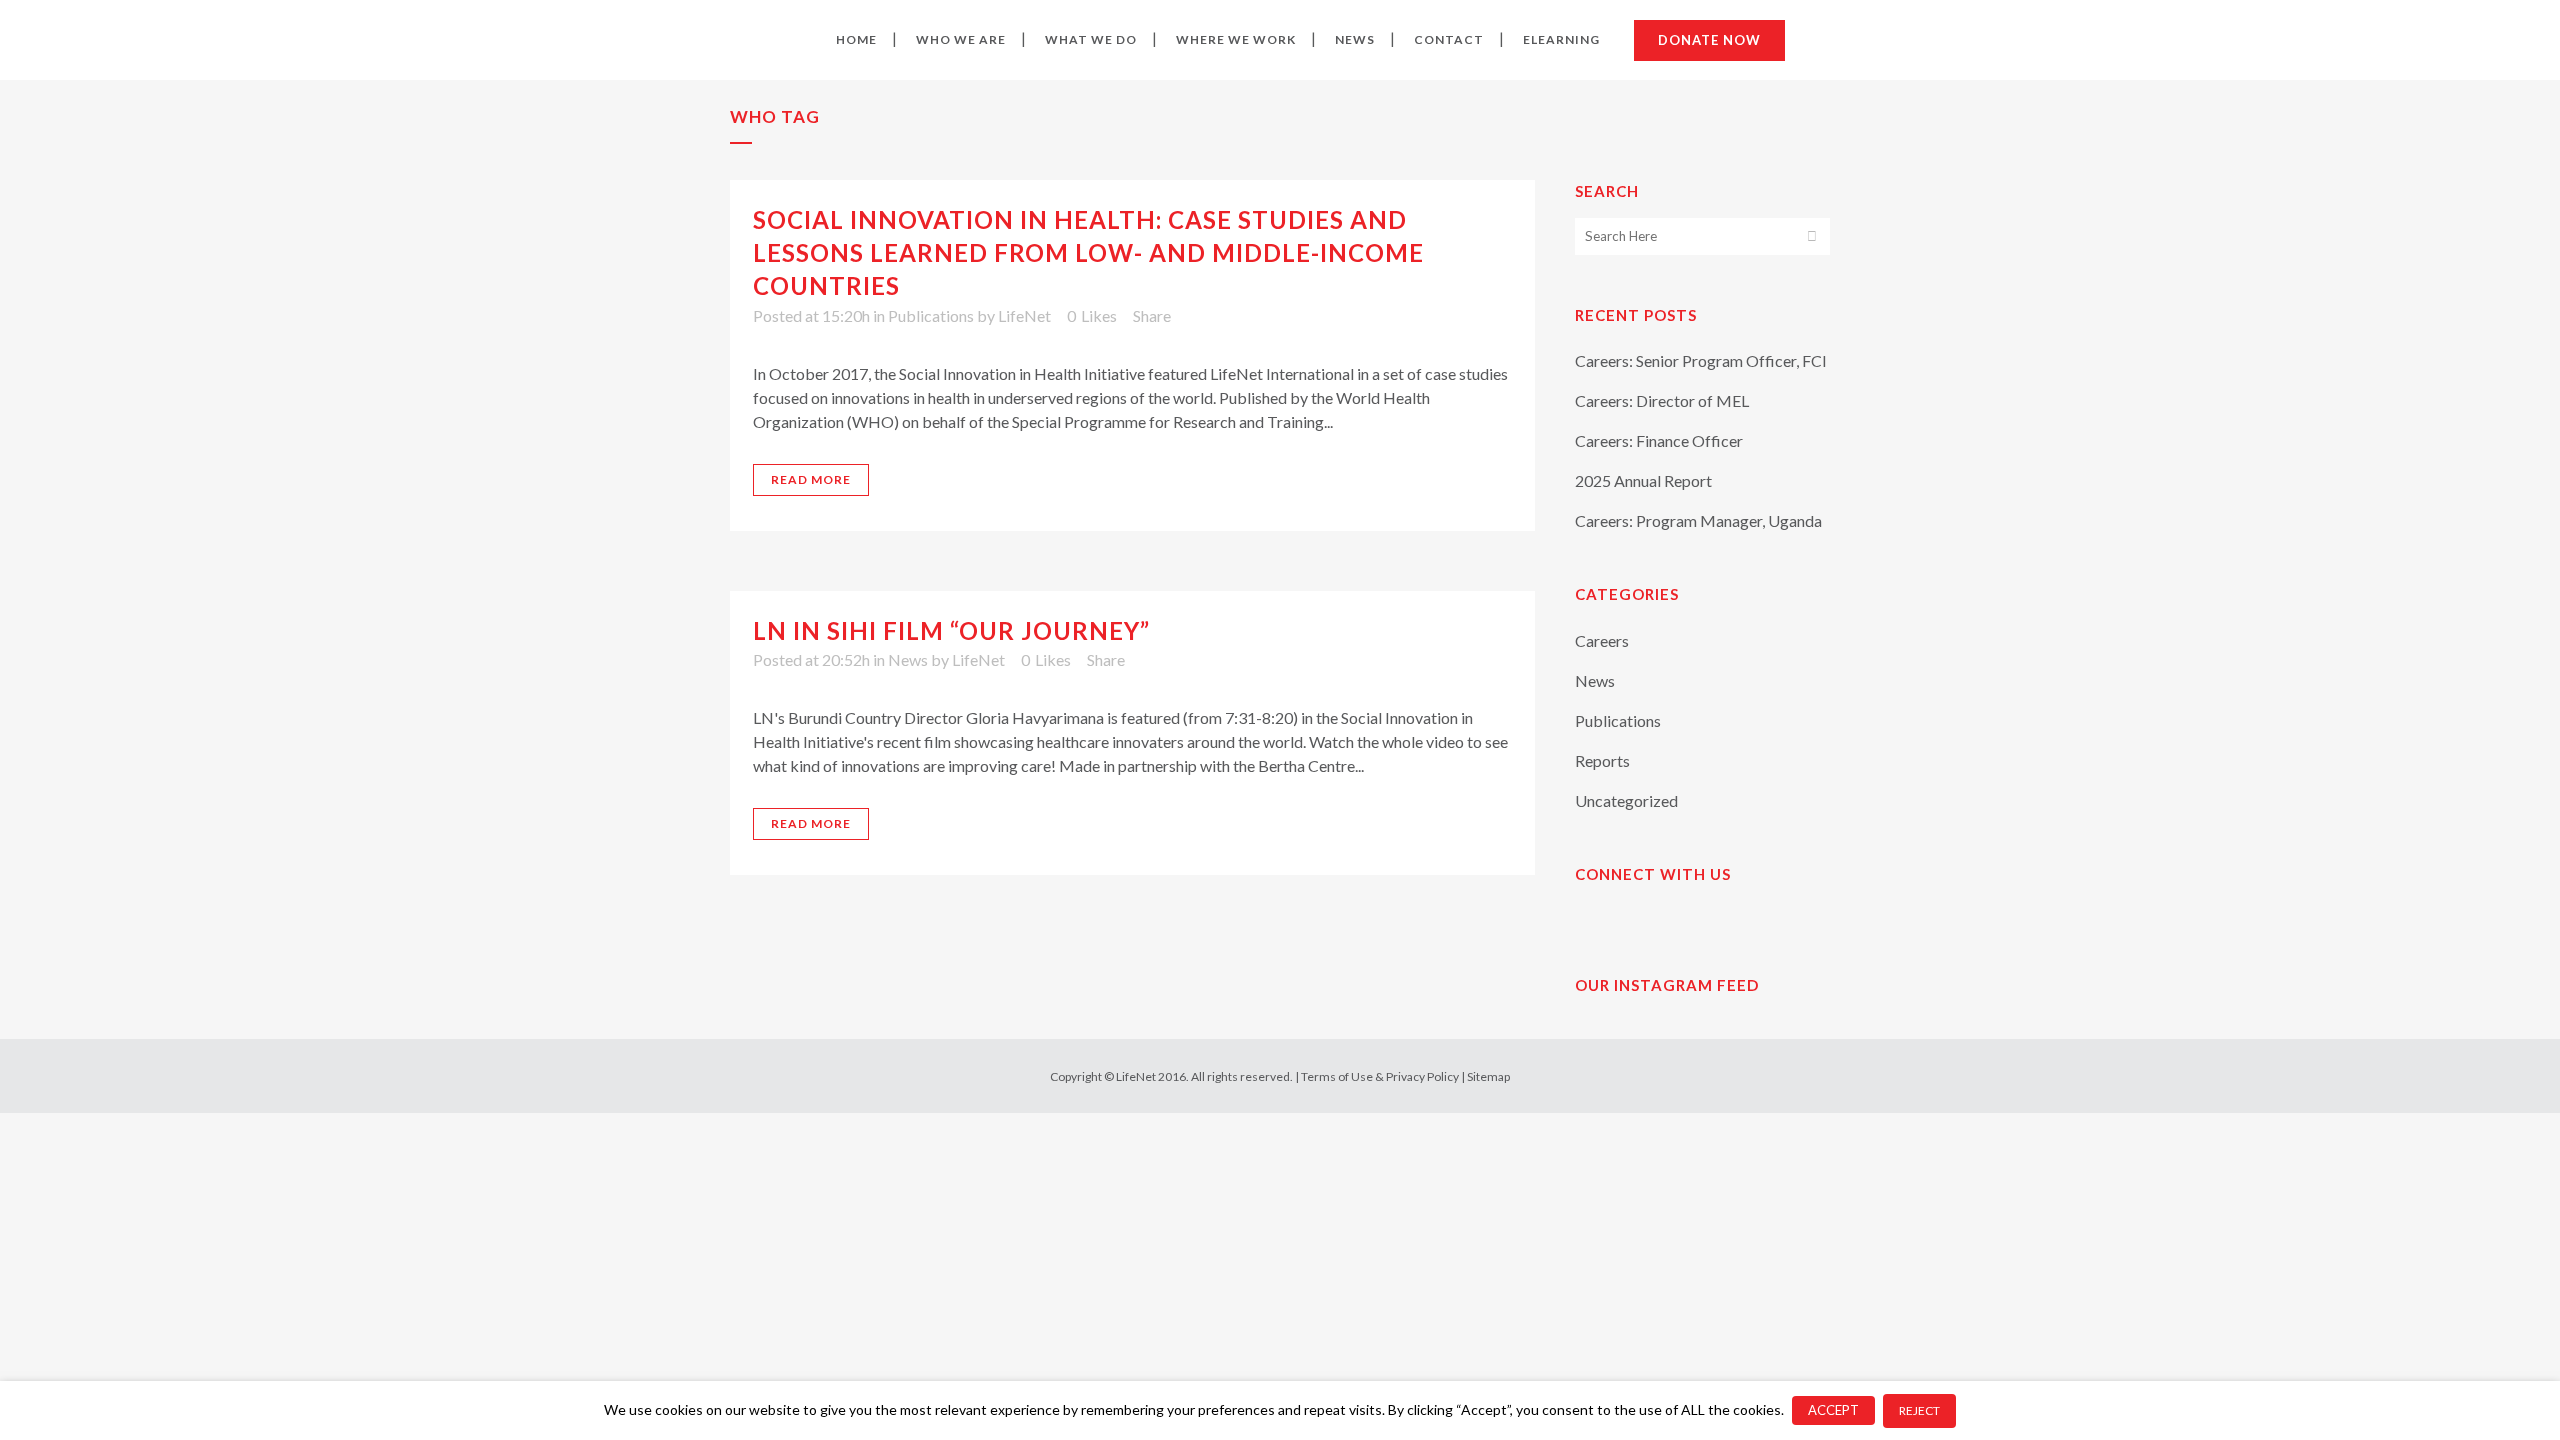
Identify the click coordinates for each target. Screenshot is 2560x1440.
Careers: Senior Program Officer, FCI (1701, 360)
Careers (1602, 640)
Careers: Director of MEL (1662, 400)
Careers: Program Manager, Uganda (1698, 520)
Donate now (1709, 40)
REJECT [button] (1919, 1410)
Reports (1602, 760)
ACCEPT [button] (1833, 1410)
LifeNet (1024, 315)
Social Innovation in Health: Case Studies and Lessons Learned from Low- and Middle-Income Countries (1088, 252)
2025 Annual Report (1643, 480)
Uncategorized (1626, 800)
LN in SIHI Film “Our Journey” (951, 630)
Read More (811, 479)
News (908, 659)
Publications (931, 315)
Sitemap (1488, 1076)
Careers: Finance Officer (1659, 440)
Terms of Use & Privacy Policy (1380, 1076)
